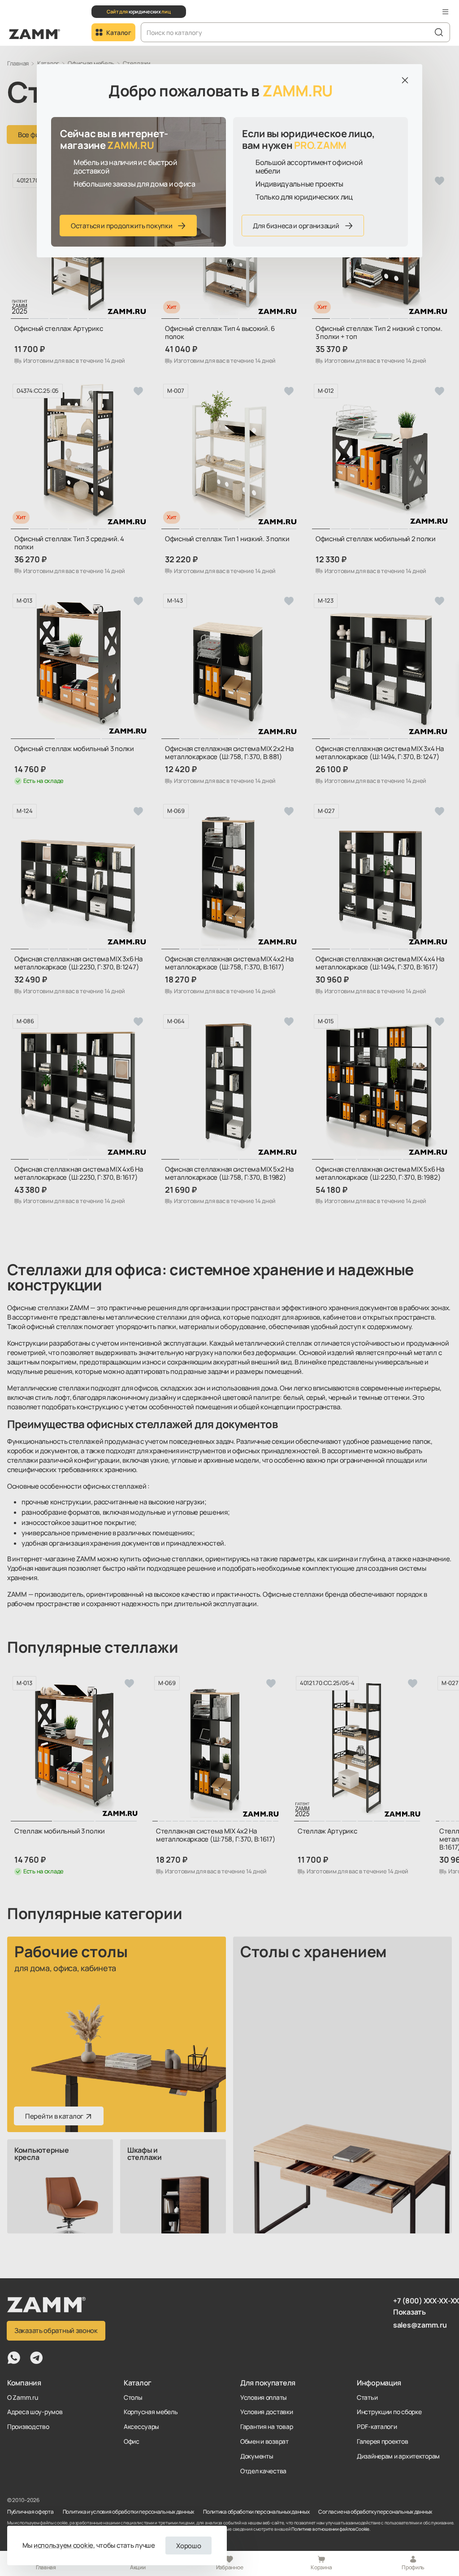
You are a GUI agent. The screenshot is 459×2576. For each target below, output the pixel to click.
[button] (446, 12)
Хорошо (188, 2546)
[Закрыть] (405, 80)
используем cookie (63, 2545)
